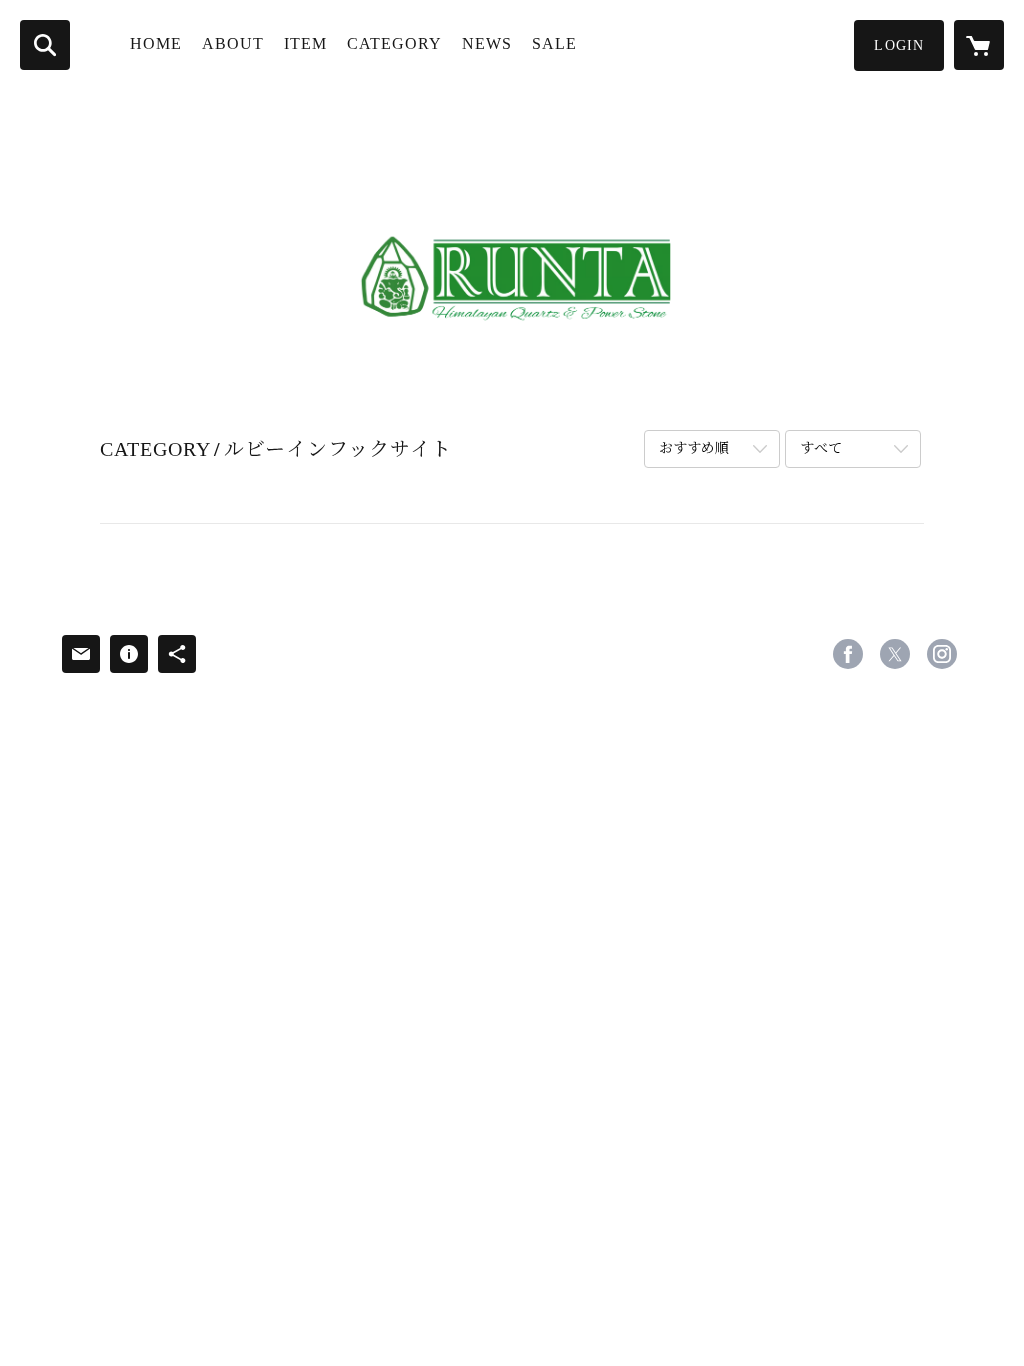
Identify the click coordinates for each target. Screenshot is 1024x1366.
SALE (554, 43)
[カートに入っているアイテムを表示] (979, 45)
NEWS (487, 43)
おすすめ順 (694, 448)
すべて (821, 448)
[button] (899, 45)
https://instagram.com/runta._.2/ (942, 654)
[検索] (45, 45)
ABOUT (233, 43)
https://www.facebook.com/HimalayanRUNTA (848, 654)
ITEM (305, 43)
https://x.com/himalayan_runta (895, 654)
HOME (156, 43)
